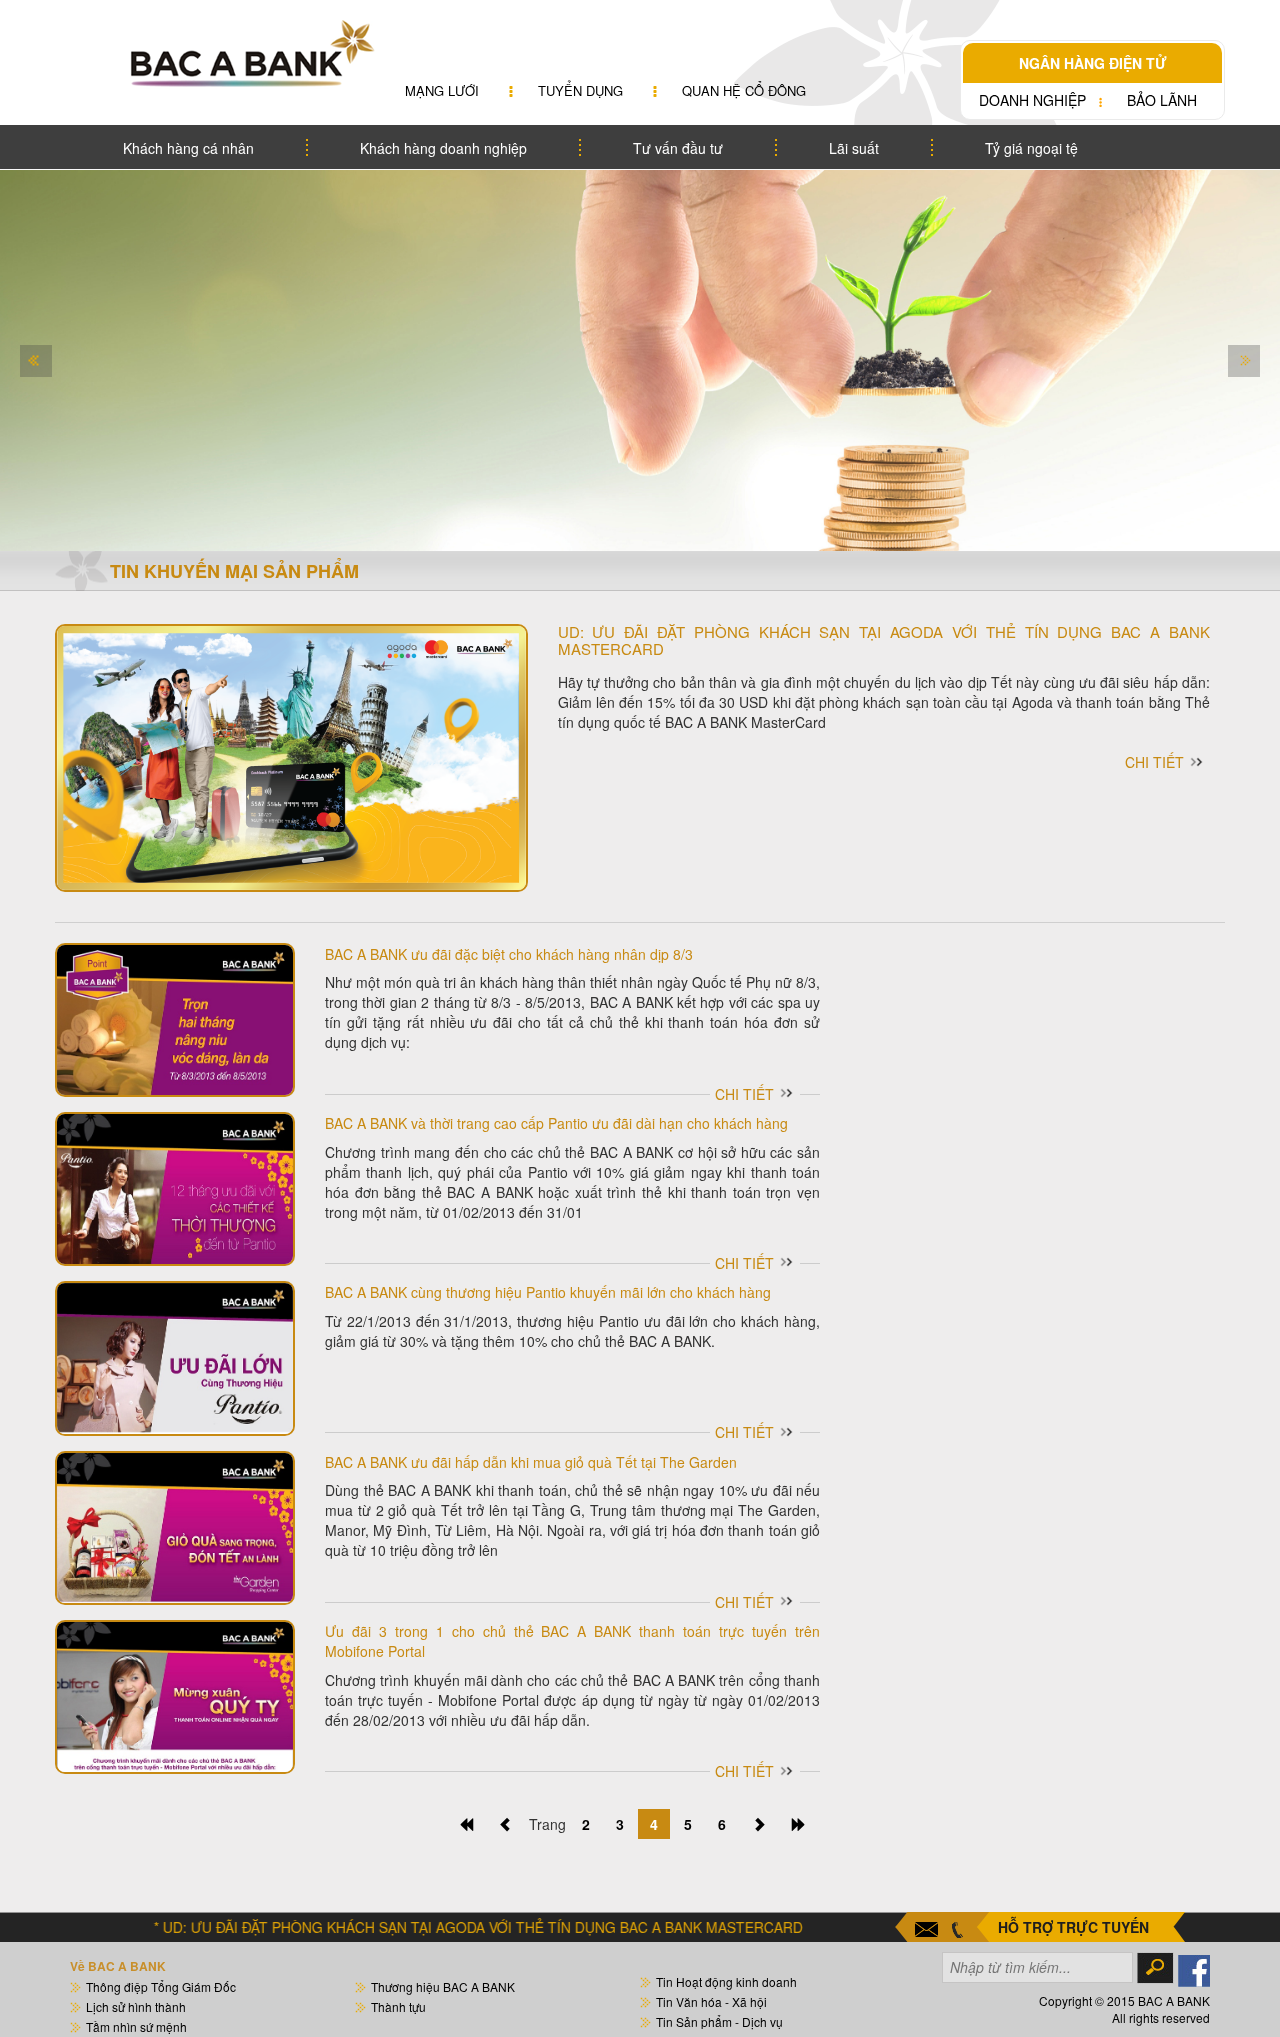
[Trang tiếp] (759, 1824)
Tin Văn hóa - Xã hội (711, 2001)
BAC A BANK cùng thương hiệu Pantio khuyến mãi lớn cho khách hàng (548, 1292)
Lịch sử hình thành (136, 2006)
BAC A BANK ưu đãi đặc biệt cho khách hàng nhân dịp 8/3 (509, 954)
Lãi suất (854, 148)
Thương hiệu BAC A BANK (443, 1986)
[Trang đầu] (466, 1824)
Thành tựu (398, 2006)
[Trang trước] (506, 1824)
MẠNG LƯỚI (442, 90)
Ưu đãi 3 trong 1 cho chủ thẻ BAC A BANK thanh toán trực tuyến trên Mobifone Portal (572, 1641)
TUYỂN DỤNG (580, 90)
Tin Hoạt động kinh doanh (726, 1981)
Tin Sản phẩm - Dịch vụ (719, 2021)
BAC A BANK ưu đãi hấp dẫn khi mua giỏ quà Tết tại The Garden (531, 1462)
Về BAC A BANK (118, 1966)
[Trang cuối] (799, 1824)
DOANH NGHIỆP (1032, 100)
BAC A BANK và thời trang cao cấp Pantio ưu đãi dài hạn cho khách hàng (556, 1123)
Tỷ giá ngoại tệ (1031, 148)
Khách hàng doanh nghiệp (443, 148)
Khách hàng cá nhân (188, 148)
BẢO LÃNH (1162, 100)
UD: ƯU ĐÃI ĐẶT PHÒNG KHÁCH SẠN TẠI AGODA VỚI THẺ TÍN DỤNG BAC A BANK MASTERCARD (884, 640)
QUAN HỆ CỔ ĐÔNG (744, 90)
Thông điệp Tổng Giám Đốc (161, 1986)
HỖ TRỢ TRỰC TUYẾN (1073, 1927)
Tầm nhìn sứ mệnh (136, 2026)
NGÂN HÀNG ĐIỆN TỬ (1093, 63)
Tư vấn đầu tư (678, 148)
